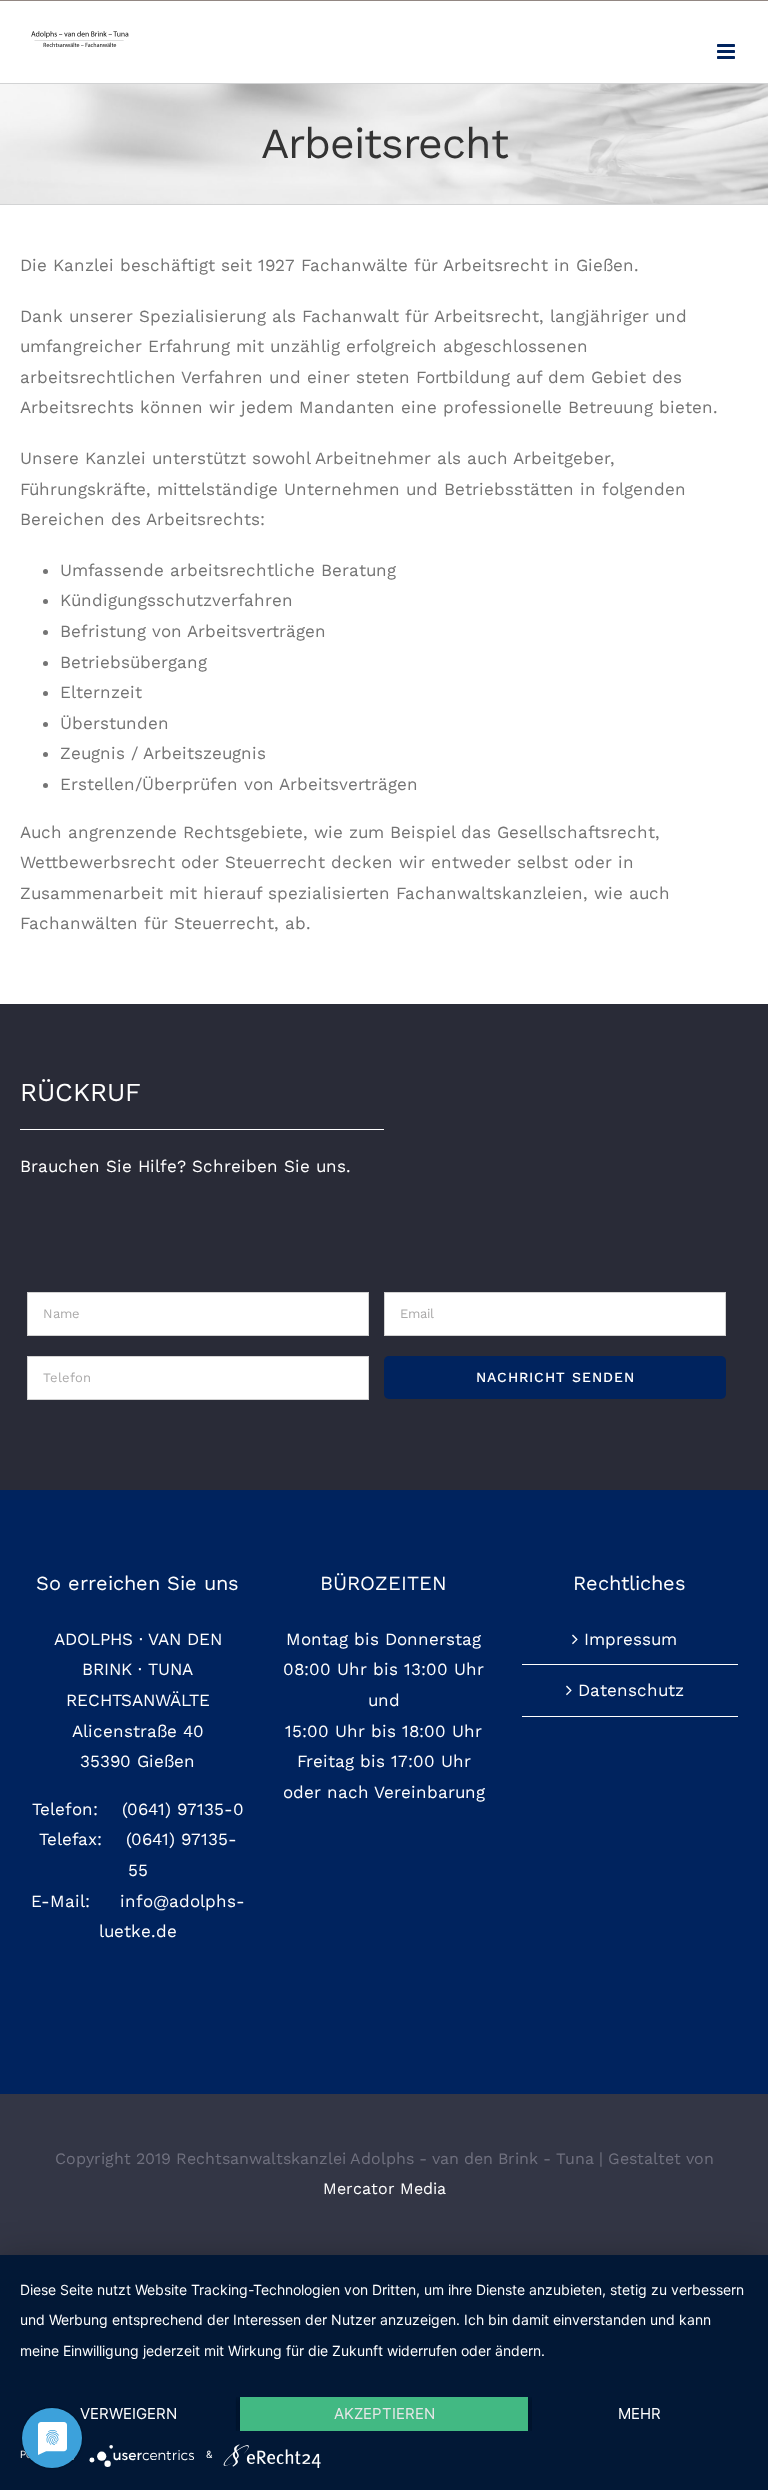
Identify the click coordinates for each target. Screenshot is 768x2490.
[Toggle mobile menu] (727, 51)
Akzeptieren (384, 2413)
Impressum (630, 1639)
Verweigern (128, 2413)
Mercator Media (384, 2188)
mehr (639, 2413)
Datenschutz (631, 1690)
